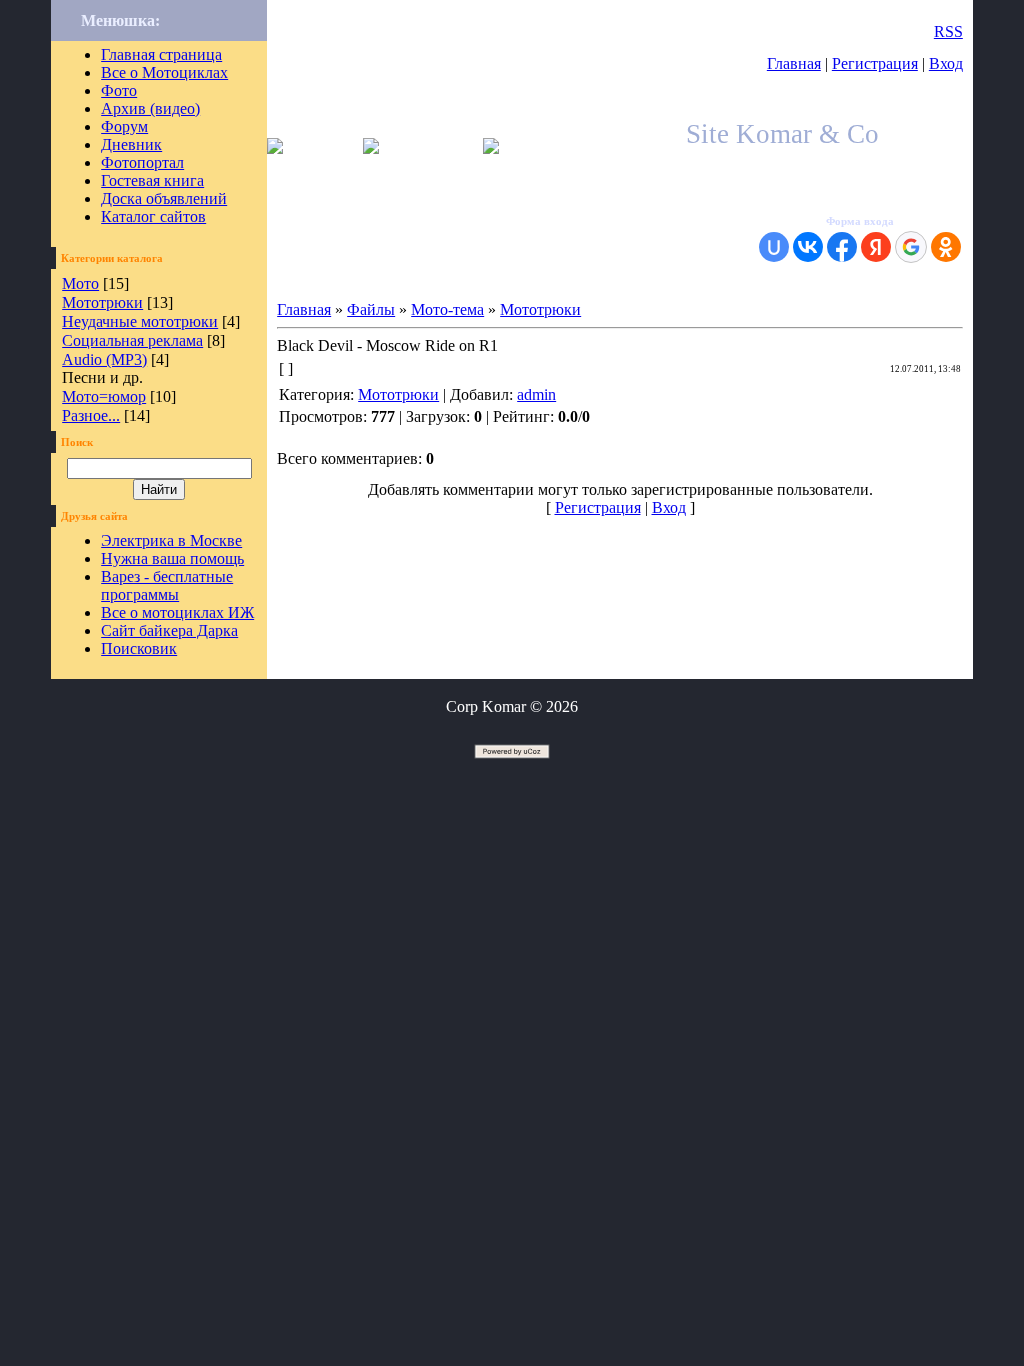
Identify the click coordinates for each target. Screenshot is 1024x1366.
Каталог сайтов (153, 216)
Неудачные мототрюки (140, 321)
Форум (124, 126)
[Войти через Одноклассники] (946, 247)
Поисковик (139, 648)
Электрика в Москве (171, 540)
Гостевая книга (152, 180)
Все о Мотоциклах (164, 72)
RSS (948, 31)
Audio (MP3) (104, 359)
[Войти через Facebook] (842, 247)
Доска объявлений (164, 198)
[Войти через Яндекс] (876, 247)
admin (536, 394)
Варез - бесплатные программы (167, 585)
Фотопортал (142, 162)
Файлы (371, 309)
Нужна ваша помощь (172, 558)
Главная (794, 63)
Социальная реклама (132, 340)
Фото (119, 90)
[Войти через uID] (774, 247)
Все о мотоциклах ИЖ (177, 612)
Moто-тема (447, 309)
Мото (80, 283)
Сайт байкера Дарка (169, 630)
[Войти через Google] (911, 247)
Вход (946, 63)
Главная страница (161, 54)
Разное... (91, 415)
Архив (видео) (150, 108)
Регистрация (875, 63)
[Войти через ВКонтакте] (808, 247)
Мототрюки (102, 302)
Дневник (131, 144)
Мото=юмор (104, 396)
